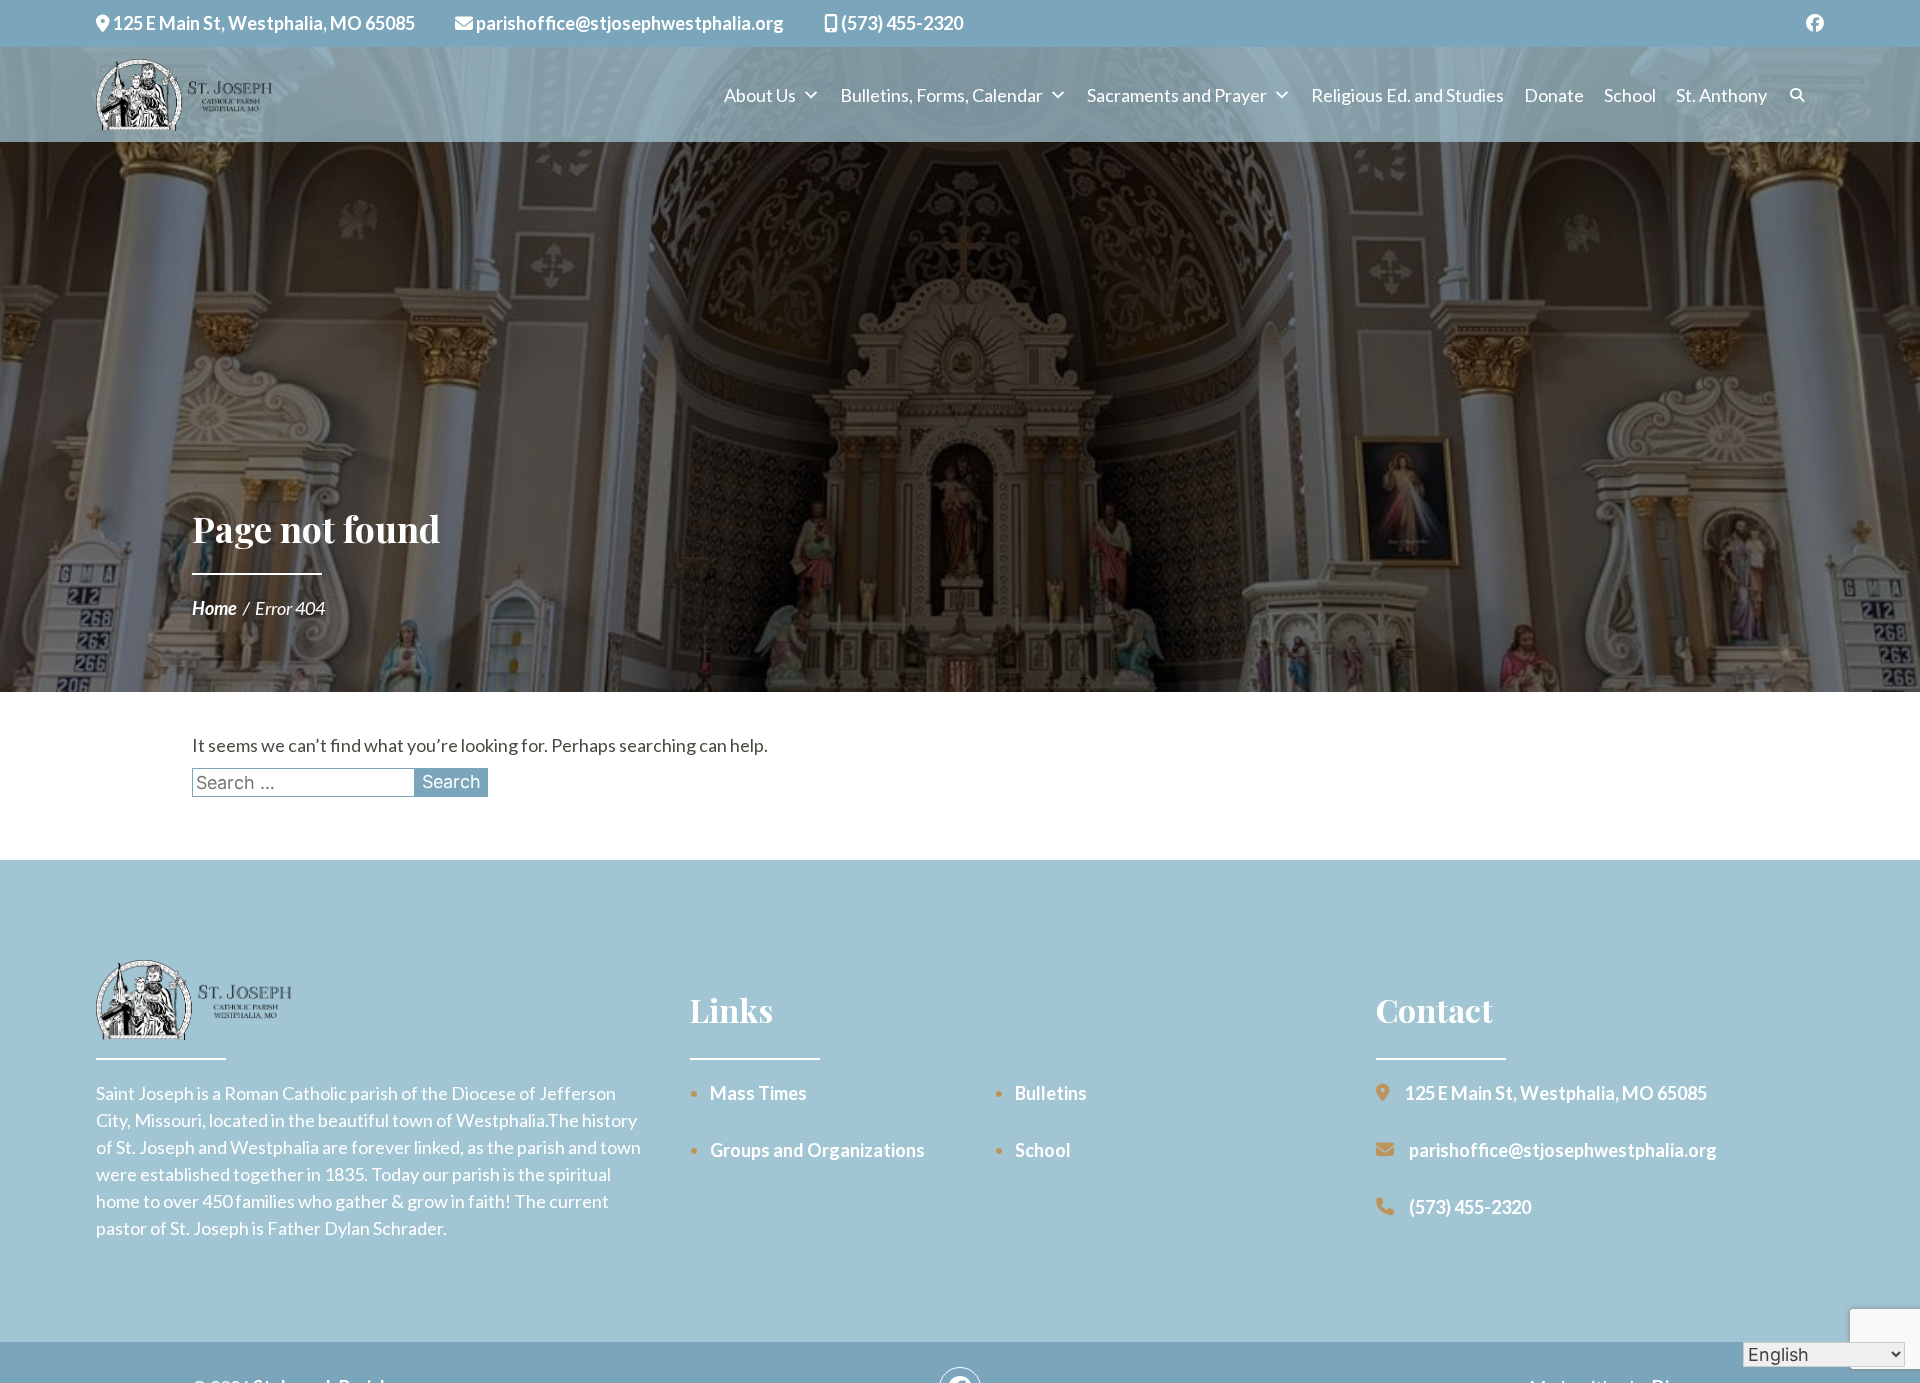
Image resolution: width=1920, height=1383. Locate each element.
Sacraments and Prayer (1177, 95)
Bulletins (1051, 1093)
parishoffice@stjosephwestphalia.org (628, 23)
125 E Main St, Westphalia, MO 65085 (262, 23)
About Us (760, 95)
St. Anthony (1721, 95)
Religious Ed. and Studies (1407, 95)
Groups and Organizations (817, 1150)
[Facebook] (1815, 23)
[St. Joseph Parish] (186, 95)
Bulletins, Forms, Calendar (941, 95)
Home (214, 608)
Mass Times (758, 1093)
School (1630, 95)
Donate (1554, 95)
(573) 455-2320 (900, 23)
